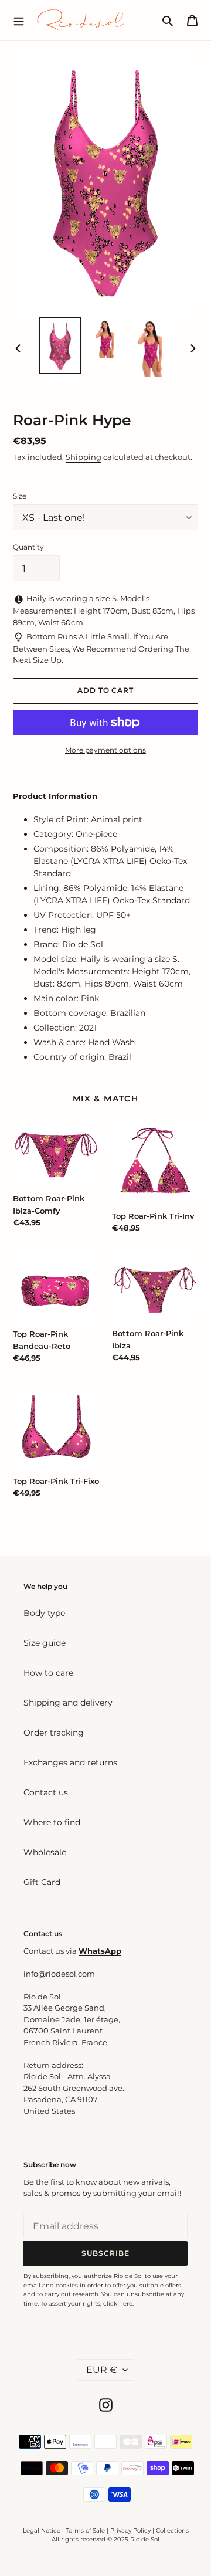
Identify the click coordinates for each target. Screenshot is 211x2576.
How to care (48, 1673)
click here (118, 2304)
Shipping (84, 457)
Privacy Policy (131, 2531)
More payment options (105, 750)
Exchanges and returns (70, 1762)
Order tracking (54, 1733)
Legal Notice (42, 2531)
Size (20, 496)
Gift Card (42, 1882)
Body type (44, 1613)
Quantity (28, 547)
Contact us (46, 1792)
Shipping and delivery (68, 1703)
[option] (60, 346)
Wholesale (45, 1852)
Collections (172, 2531)
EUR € (102, 2370)
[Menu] (19, 20)
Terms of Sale (85, 2531)
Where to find (52, 1822)
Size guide (45, 1643)
